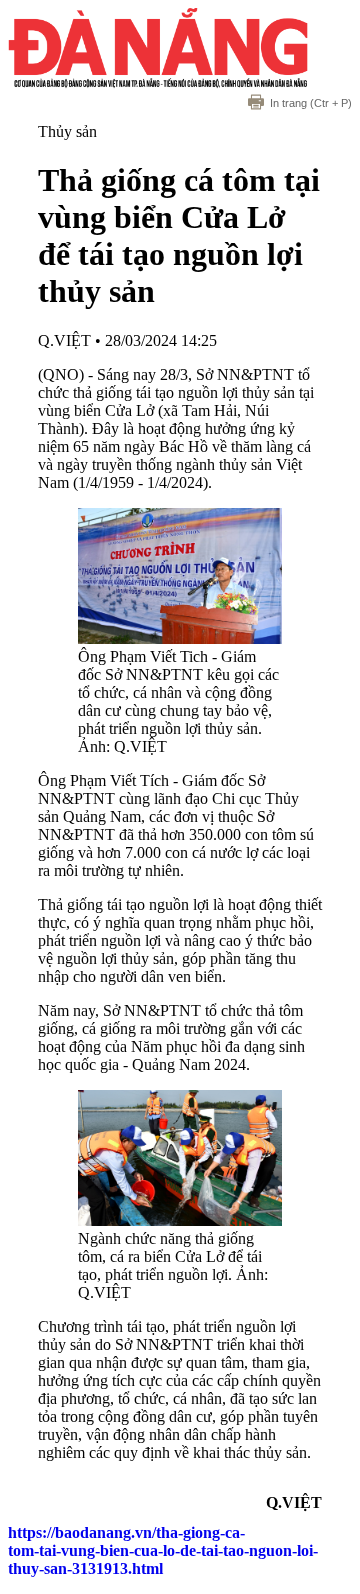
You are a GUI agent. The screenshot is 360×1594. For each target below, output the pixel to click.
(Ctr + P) (311, 103)
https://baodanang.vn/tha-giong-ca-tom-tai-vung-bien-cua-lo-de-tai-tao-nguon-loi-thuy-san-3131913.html (163, 1550)
